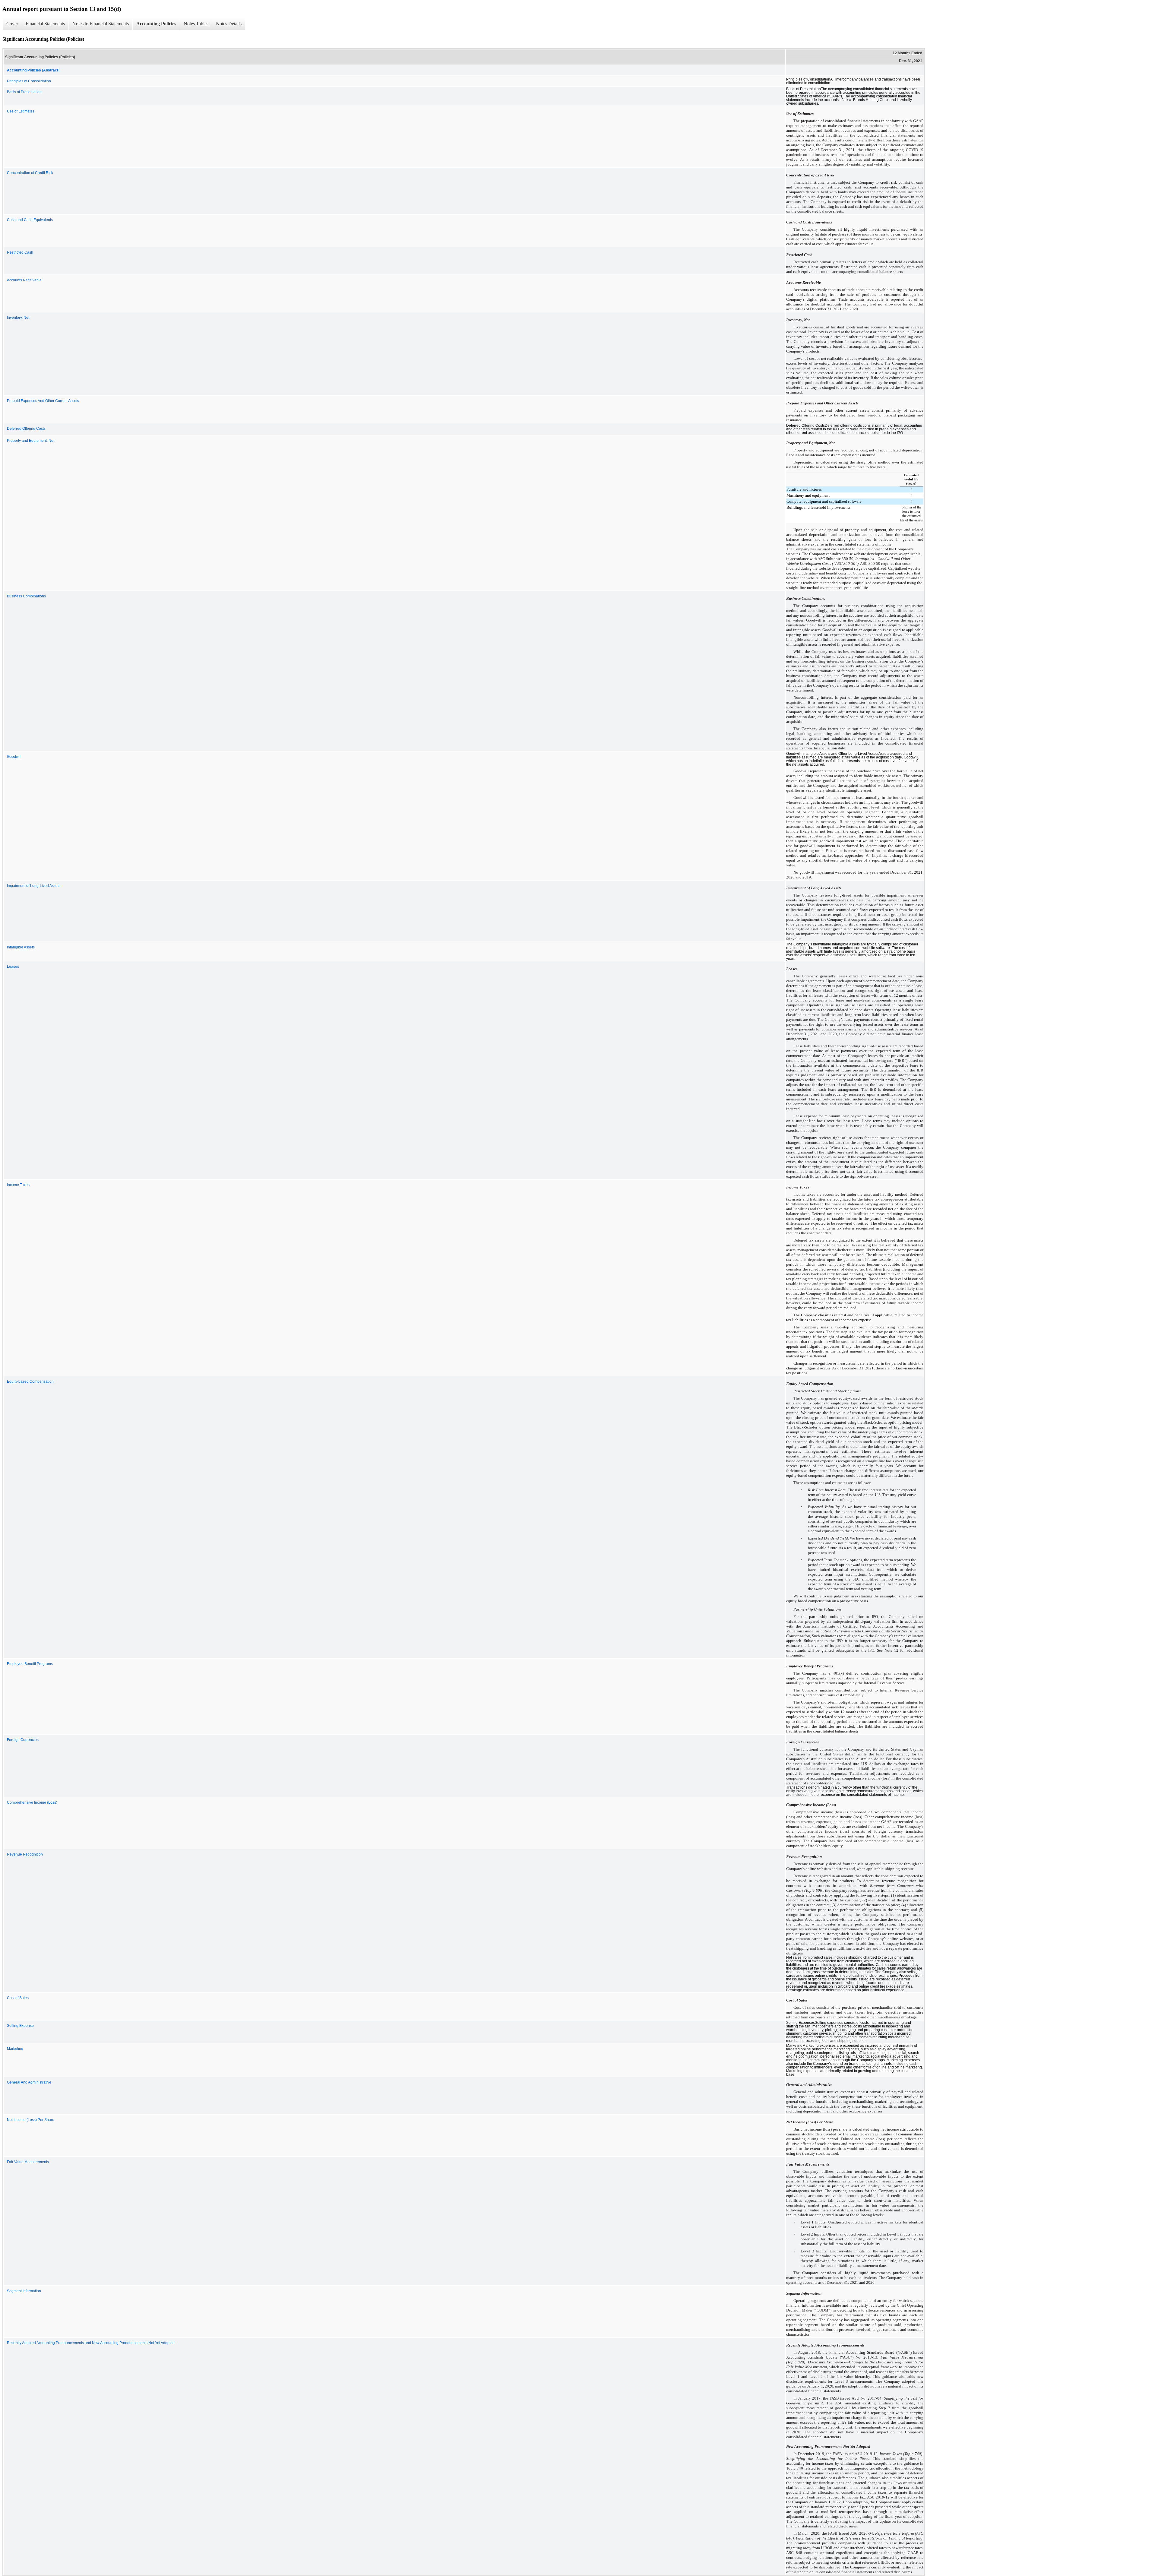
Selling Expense (20, 2026)
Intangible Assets (21, 947)
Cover (12, 24)
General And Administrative (29, 2082)
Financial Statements (45, 24)
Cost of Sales (18, 1998)
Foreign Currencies (23, 1740)
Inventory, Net (18, 318)
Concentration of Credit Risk (30, 173)
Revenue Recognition (25, 1854)
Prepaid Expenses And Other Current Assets (43, 401)
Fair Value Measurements (28, 2162)
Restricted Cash (20, 252)
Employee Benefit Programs (30, 1664)
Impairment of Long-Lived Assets (34, 886)
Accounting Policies (156, 24)
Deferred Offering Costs (26, 429)
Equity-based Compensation (30, 1381)
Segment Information (24, 2291)
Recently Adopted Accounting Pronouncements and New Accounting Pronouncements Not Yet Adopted (91, 2343)
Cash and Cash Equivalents (30, 220)
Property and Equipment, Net (31, 441)
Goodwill (14, 757)
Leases (13, 967)
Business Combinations (26, 596)
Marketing (15, 2049)
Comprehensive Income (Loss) (32, 1802)
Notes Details (229, 24)
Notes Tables (196, 24)
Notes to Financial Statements (101, 24)
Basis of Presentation (24, 92)
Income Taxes (18, 1185)
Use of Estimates (21, 111)
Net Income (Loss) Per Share (31, 2120)
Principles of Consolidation (29, 81)
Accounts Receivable (24, 280)
